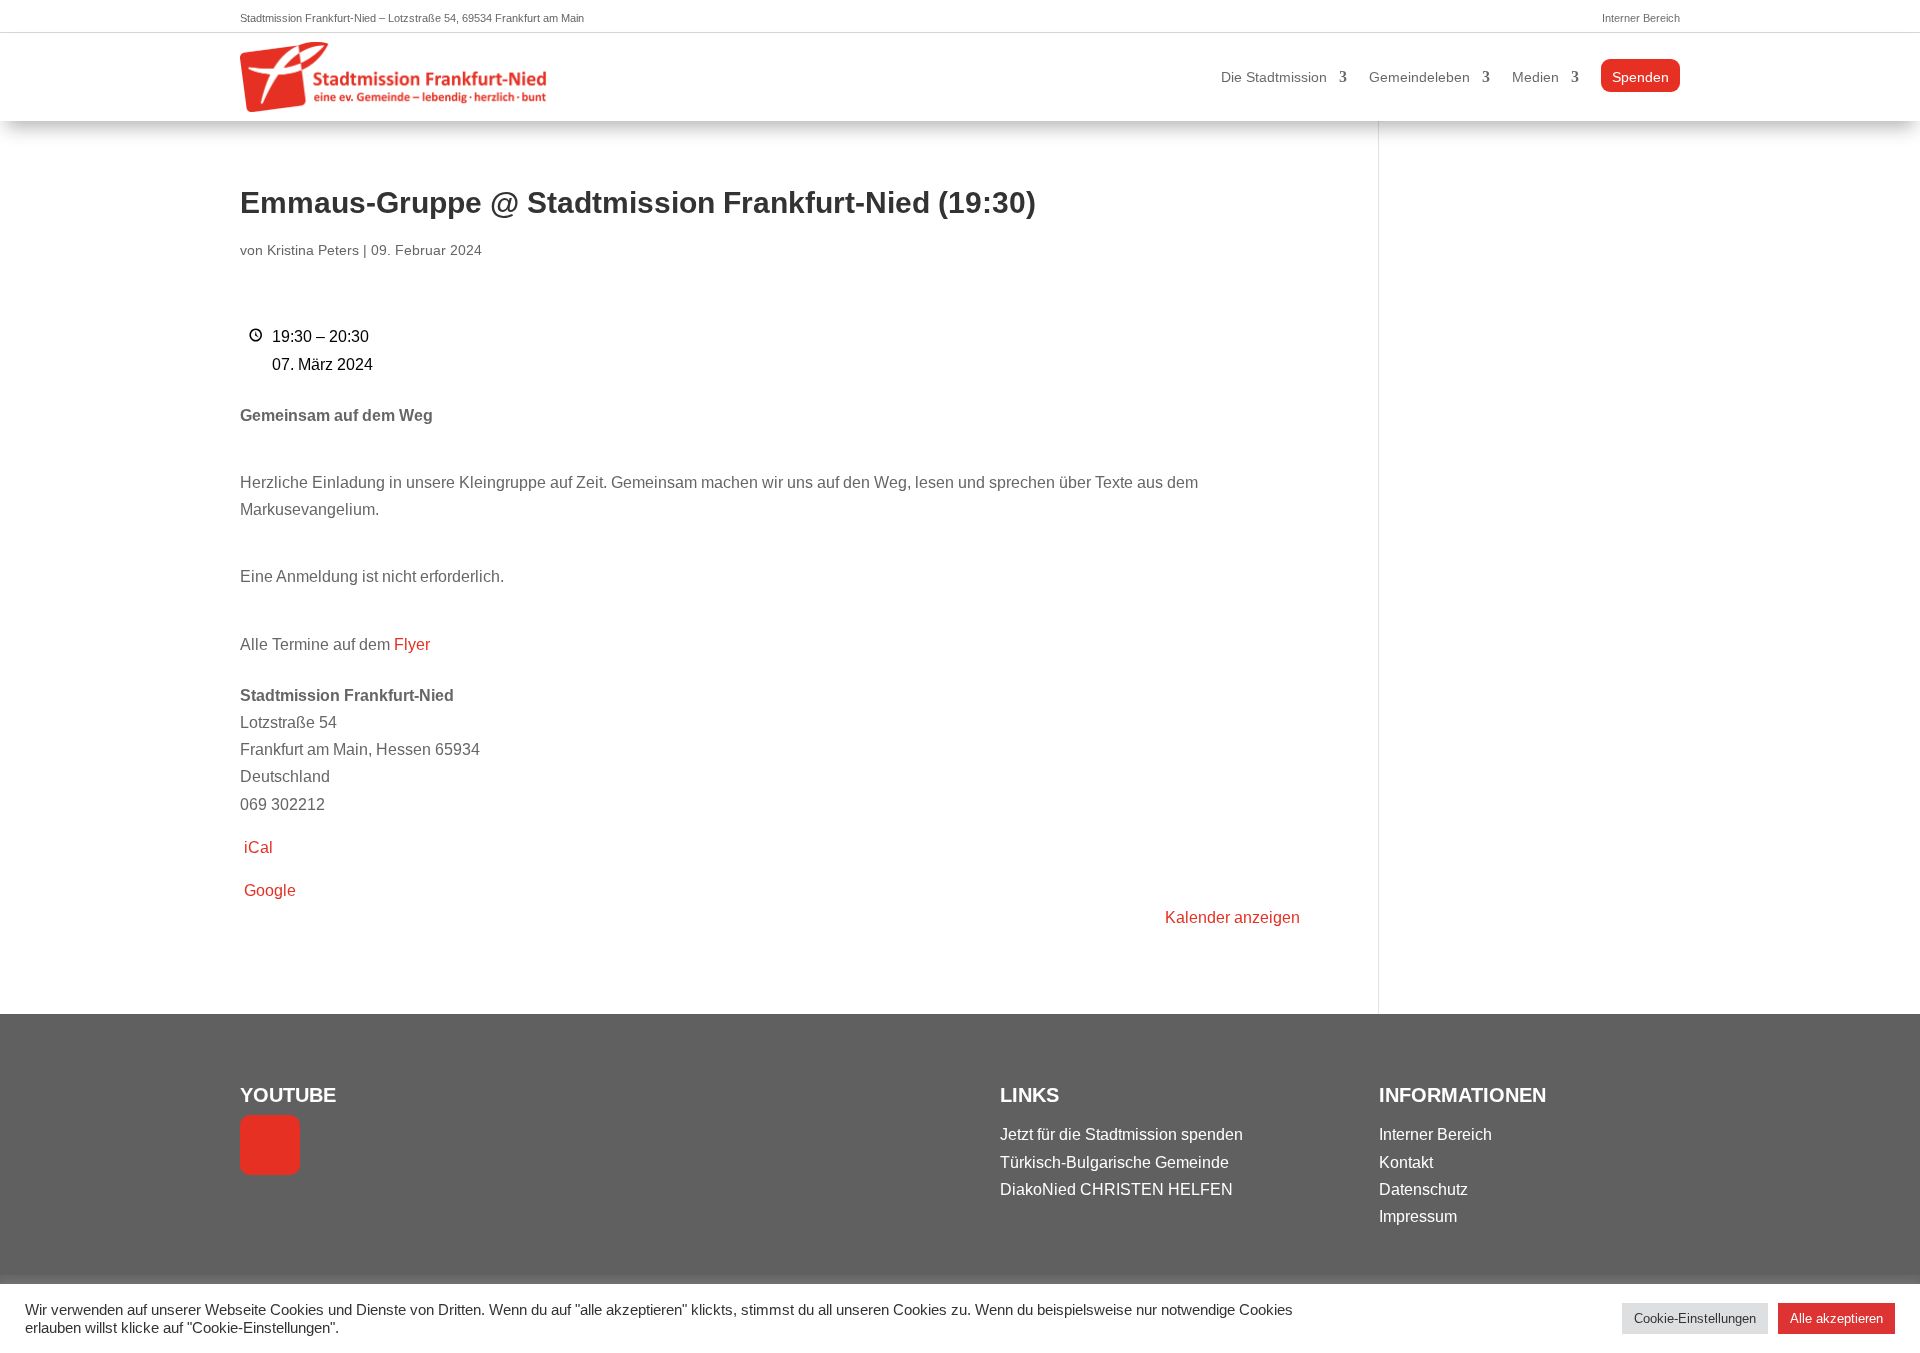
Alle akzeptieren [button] (1836, 1318)
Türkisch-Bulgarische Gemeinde (1114, 1162)
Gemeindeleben (1419, 77)
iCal (258, 847)
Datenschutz (1423, 1189)
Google (270, 890)
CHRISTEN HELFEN (1156, 1189)
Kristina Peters (313, 250)
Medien (1535, 77)
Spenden (1640, 77)
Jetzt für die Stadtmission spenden (1121, 1134)
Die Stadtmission (1274, 77)
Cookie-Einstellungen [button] (1695, 1318)
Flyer (412, 644)
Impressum (1418, 1216)
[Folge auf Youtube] (270, 1145)
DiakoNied (1038, 1189)
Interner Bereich (1641, 18)
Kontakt (1406, 1162)
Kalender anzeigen (1232, 917)
